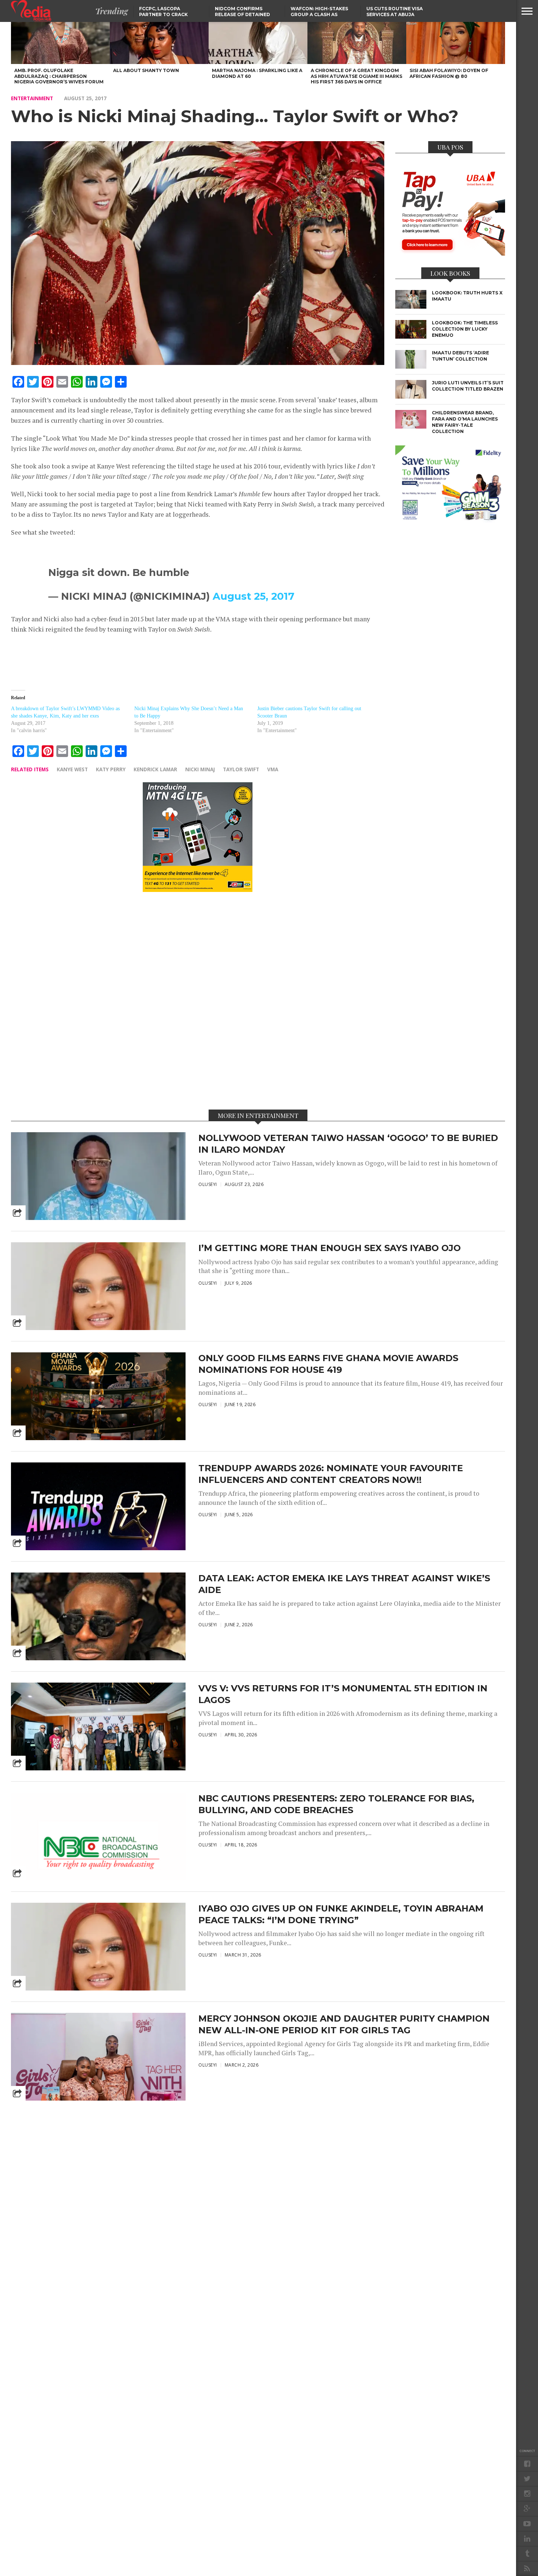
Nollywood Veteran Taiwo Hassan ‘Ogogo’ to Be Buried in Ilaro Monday (348, 1144)
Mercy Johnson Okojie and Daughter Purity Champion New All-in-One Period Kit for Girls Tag (344, 2024)
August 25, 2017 (253, 596)
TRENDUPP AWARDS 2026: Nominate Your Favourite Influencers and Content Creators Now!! (331, 1474)
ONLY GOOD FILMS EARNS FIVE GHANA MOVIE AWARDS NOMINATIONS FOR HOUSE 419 (328, 1364)
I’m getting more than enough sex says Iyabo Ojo (330, 1248)
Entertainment (32, 98)
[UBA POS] (450, 253)
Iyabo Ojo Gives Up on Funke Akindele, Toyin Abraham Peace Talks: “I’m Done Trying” (341, 1914)
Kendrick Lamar (155, 769)
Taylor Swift (241, 769)
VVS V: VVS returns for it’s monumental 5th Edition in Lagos (343, 1694)
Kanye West (72, 769)
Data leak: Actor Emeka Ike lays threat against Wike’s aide (344, 1584)
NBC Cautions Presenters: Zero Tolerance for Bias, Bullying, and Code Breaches (336, 1804)
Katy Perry (111, 769)
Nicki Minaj (200, 769)
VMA (273, 769)
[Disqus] (198, 1000)
